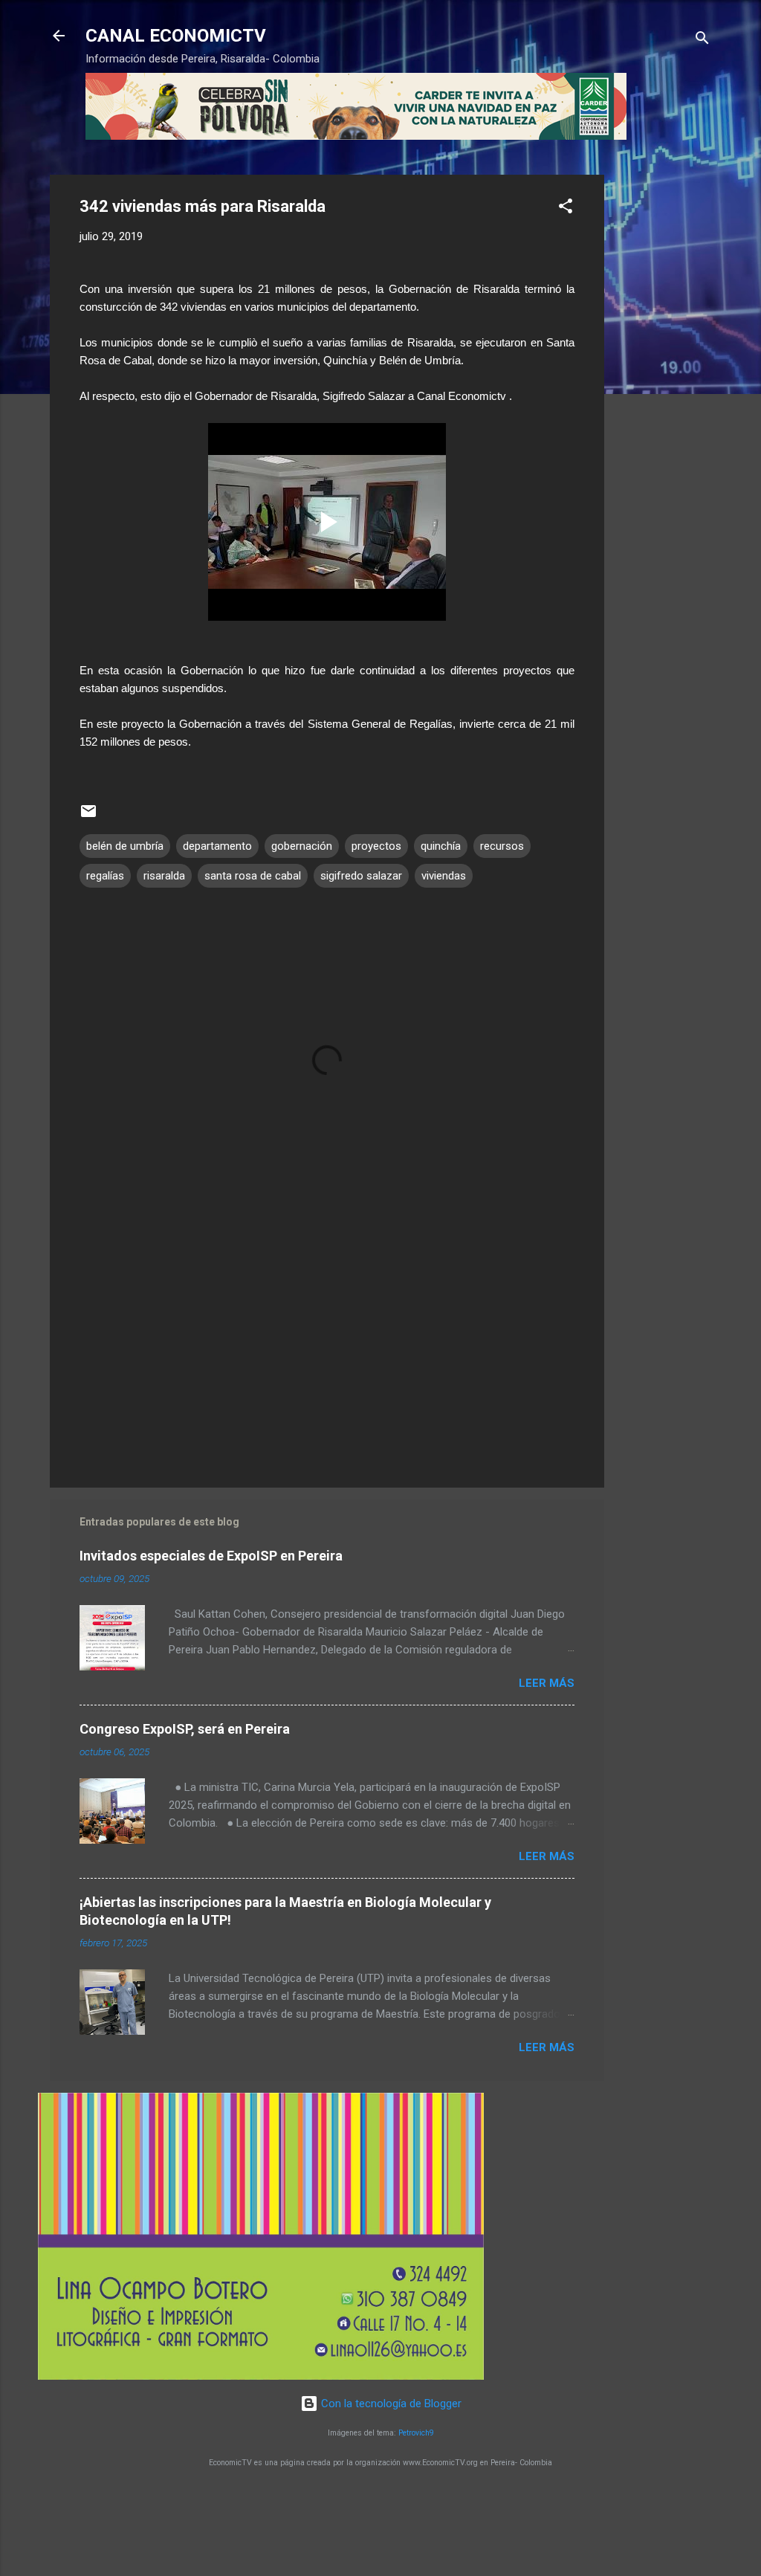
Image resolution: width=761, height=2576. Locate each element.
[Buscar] (702, 41)
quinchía (441, 846)
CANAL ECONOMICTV (176, 36)
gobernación (302, 846)
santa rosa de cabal (253, 876)
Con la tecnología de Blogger (390, 2404)
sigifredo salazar (361, 876)
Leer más (547, 1683)
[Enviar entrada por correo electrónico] (88, 816)
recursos (502, 846)
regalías (105, 876)
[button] (566, 209)
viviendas (444, 876)
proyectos (376, 846)
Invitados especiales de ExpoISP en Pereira (211, 1556)
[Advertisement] (664, 398)
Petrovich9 (416, 2433)
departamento (217, 846)
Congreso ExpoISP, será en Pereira (185, 1729)
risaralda (164, 876)
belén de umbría (125, 846)
